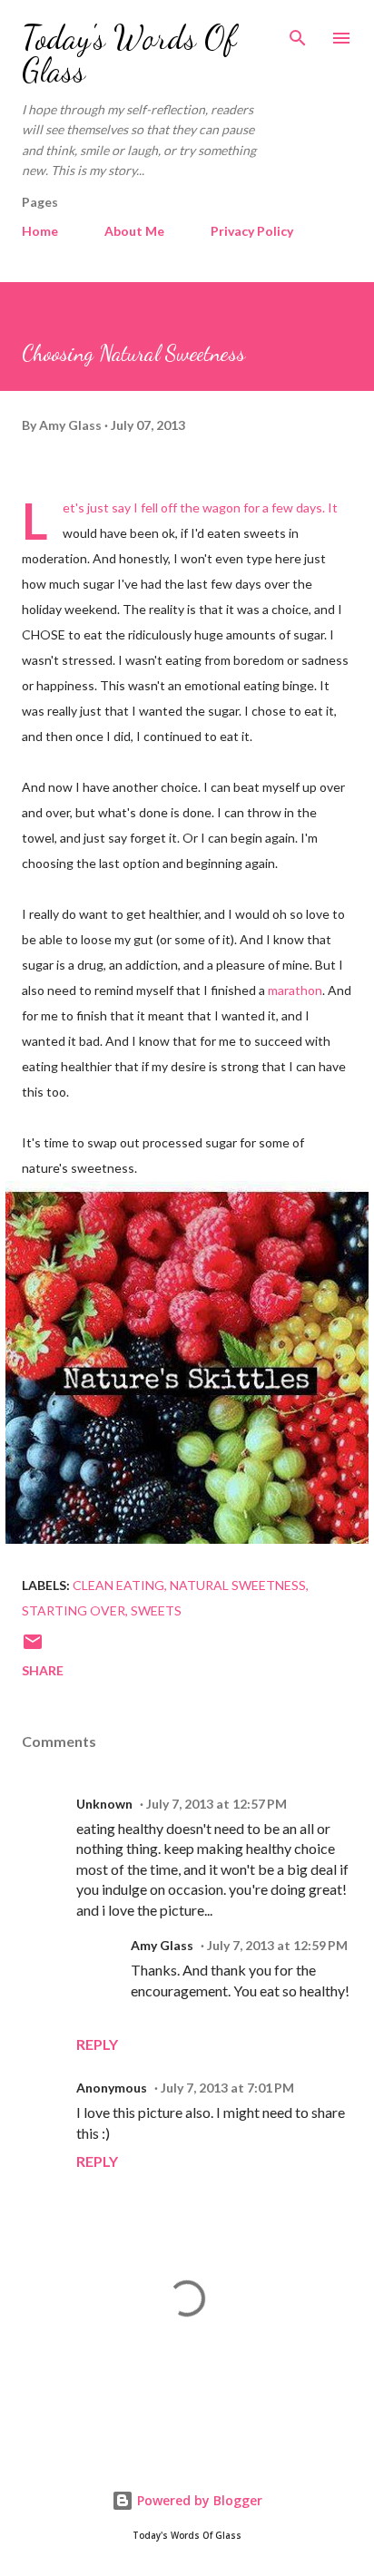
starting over (74, 1610)
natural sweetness (238, 1585)
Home (40, 231)
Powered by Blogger (198, 2500)
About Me (134, 231)
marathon (295, 990)
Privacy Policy (252, 231)
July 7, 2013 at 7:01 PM (227, 2088)
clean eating (118, 1585)
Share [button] (43, 1670)
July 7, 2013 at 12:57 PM (217, 1804)
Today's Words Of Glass (129, 54)
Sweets (156, 1610)
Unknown (104, 1804)
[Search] (298, 33)
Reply (97, 2044)
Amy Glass (162, 1945)
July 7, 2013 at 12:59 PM (277, 1945)
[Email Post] (33, 1648)
